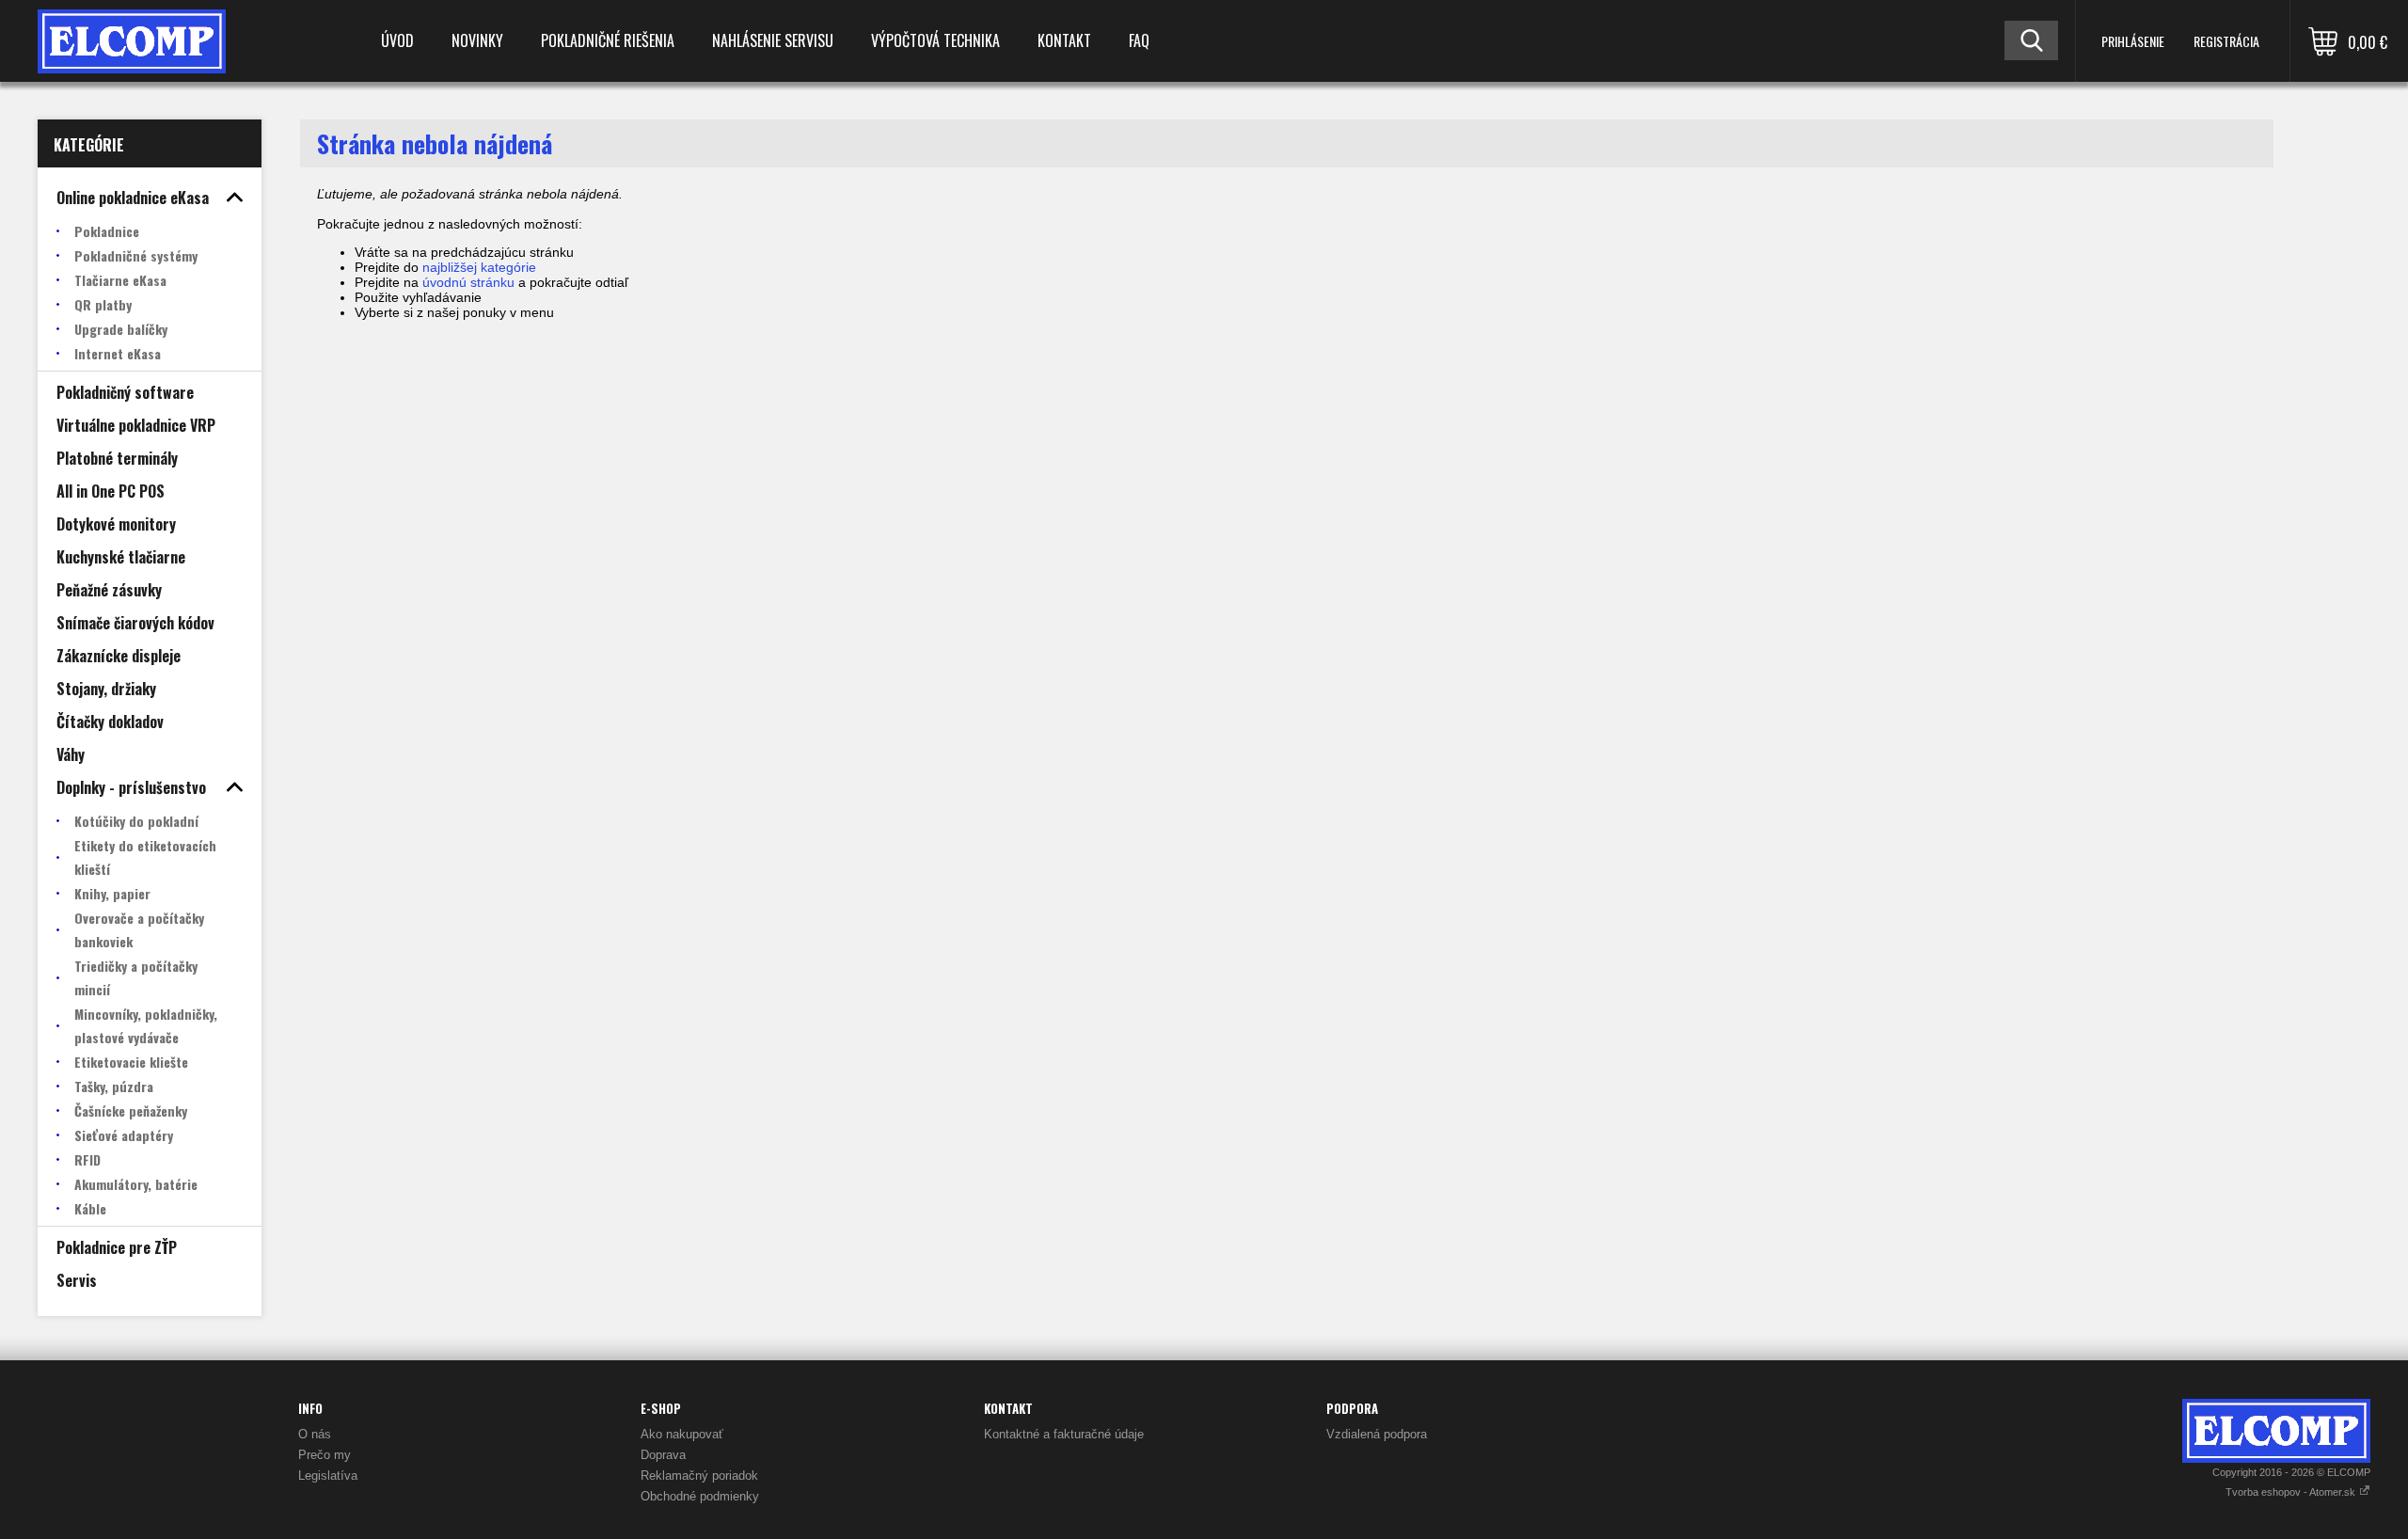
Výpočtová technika (935, 40)
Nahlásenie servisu (773, 40)
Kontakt (1064, 40)
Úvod (397, 40)
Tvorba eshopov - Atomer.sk (2292, 1492)
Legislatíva (328, 1476)
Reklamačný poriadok (699, 1476)
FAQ (1139, 40)
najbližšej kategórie (479, 267)
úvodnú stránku (468, 282)
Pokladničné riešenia (608, 40)
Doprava (663, 1455)
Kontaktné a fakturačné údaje (1064, 1434)
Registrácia (2226, 41)
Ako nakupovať (682, 1434)
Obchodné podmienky (700, 1496)
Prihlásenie (2133, 41)
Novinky (477, 40)
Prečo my (325, 1455)
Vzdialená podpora (1377, 1434)
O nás (315, 1434)
